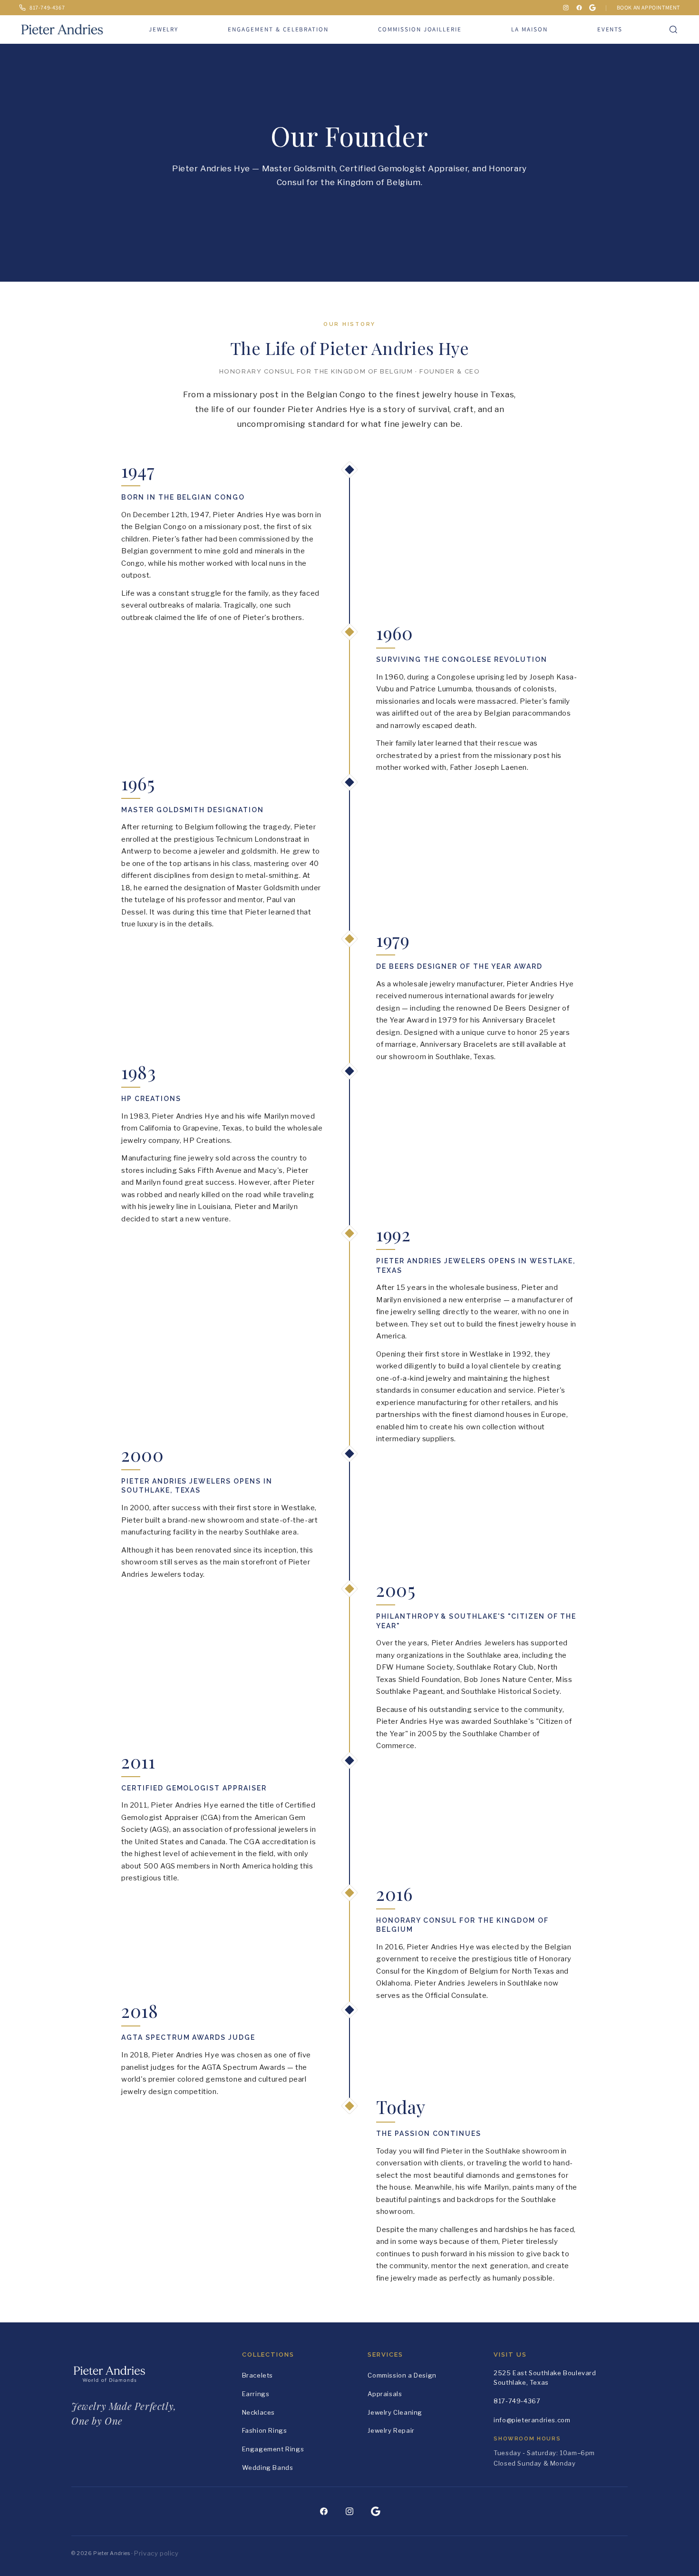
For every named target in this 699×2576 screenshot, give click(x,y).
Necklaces (258, 2412)
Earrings (256, 2394)
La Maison (529, 29)
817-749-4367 (517, 2401)
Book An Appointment (648, 7)
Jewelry (164, 29)
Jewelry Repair (391, 2430)
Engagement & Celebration (278, 29)
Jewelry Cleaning (395, 2412)
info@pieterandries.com (532, 2420)
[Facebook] (579, 8)
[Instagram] (566, 8)
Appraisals (385, 2394)
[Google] (592, 8)
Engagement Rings (273, 2449)
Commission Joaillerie (420, 29)
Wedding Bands (268, 2468)
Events (610, 29)
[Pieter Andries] (62, 27)
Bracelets (257, 2375)
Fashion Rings (265, 2430)
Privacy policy (156, 2553)
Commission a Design (402, 2375)
